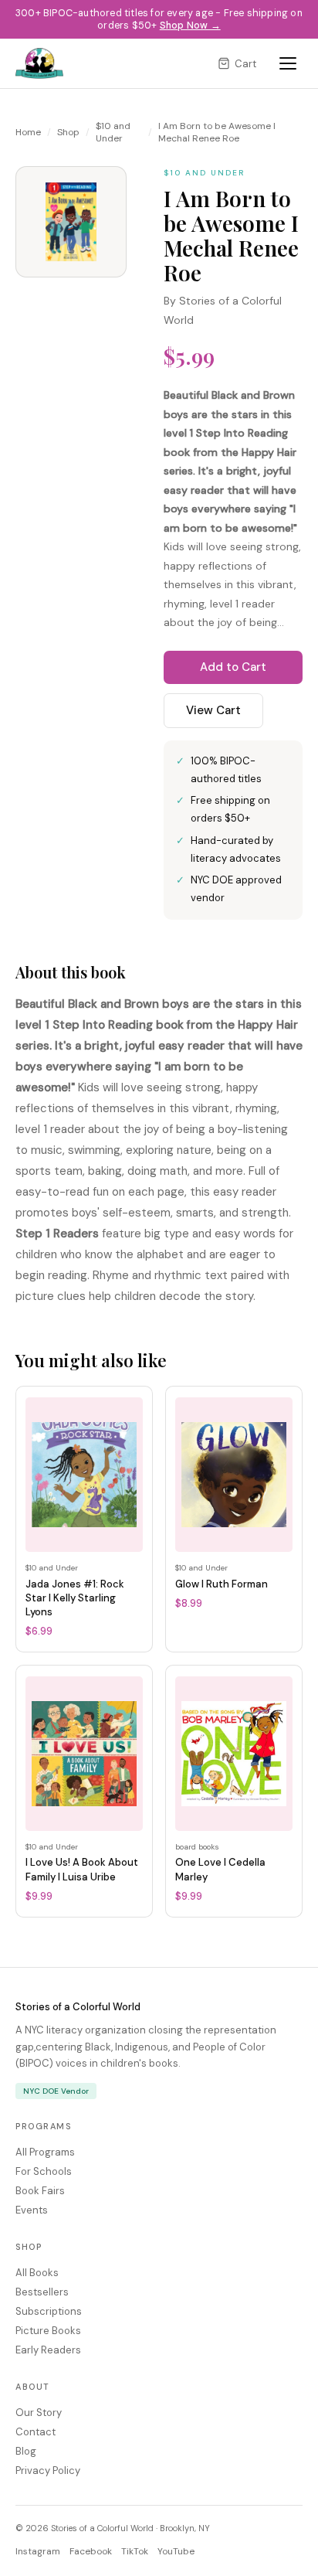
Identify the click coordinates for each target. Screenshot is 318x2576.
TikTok (135, 2551)
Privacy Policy (48, 2471)
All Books (37, 2273)
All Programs (45, 2152)
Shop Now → (190, 26)
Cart (245, 64)
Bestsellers (42, 2292)
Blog (26, 2451)
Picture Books (48, 2331)
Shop (68, 132)
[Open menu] (288, 63)
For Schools (44, 2171)
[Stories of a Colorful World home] (39, 63)
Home (28, 132)
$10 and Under (113, 132)
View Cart (213, 710)
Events (32, 2210)
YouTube (176, 2551)
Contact (36, 2432)
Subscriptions (49, 2311)
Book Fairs (40, 2191)
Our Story (39, 2413)
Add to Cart (233, 667)
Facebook (91, 2551)
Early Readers (48, 2350)
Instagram (38, 2551)
